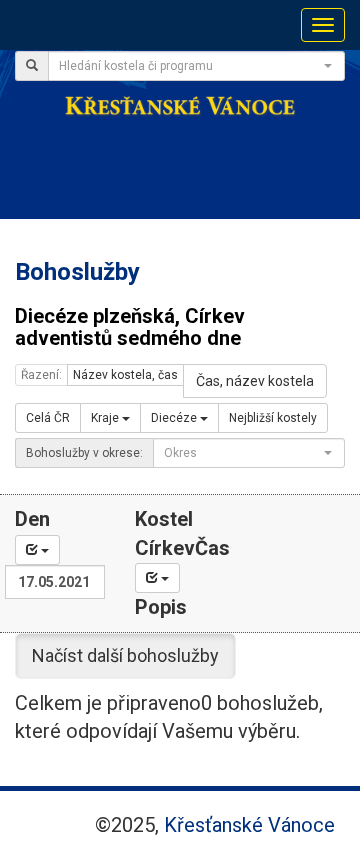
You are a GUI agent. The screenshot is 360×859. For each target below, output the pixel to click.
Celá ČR (48, 418)
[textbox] (190, 66)
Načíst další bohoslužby (125, 655)
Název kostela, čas (125, 375)
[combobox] (196, 66)
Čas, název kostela (255, 381)
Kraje (106, 418)
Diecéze (175, 418)
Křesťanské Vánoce (249, 825)
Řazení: (41, 375)
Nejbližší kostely (273, 418)
